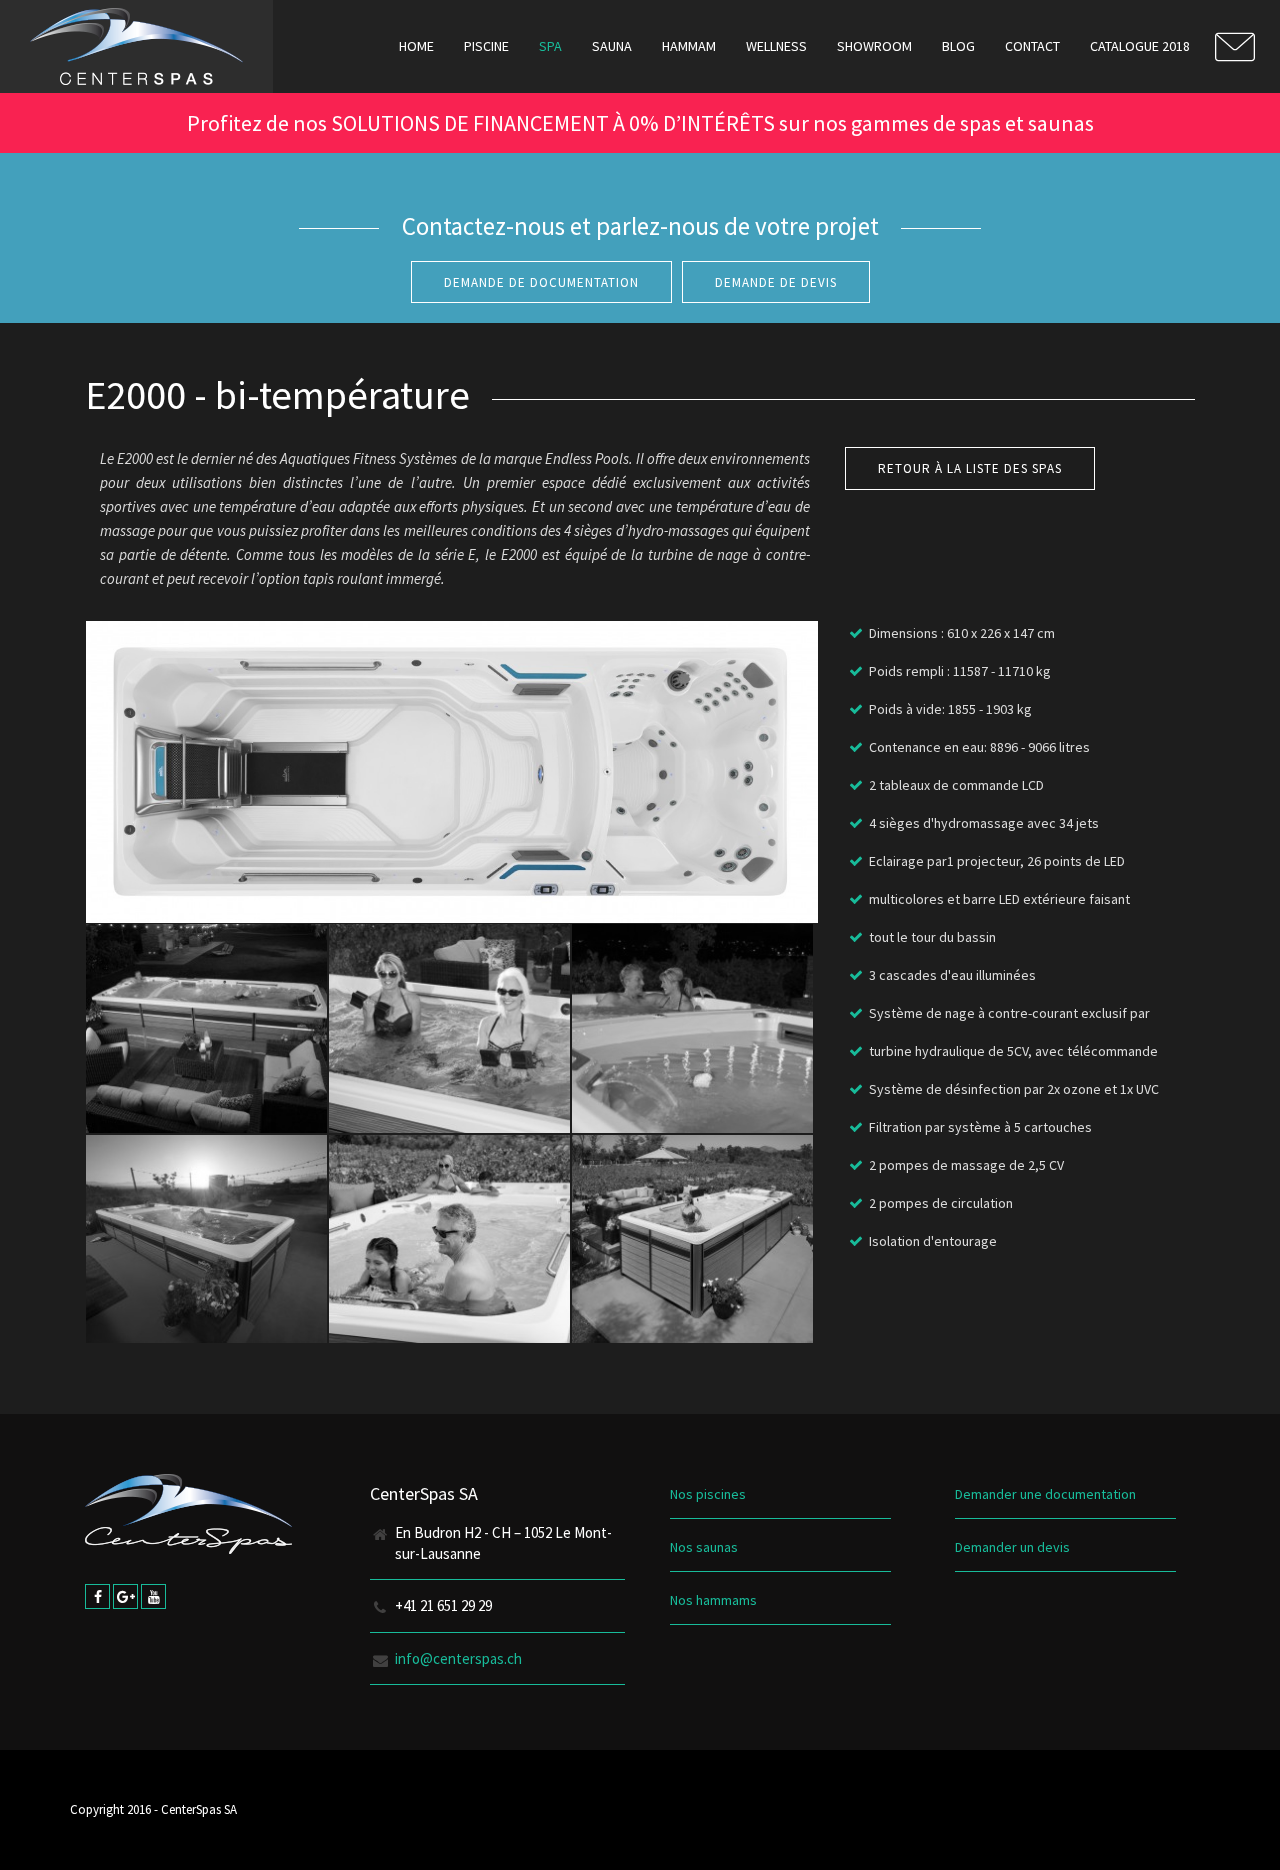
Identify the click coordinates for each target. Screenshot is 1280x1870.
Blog (958, 46)
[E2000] (206, 1028)
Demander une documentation (1045, 1494)
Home (416, 46)
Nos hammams (713, 1600)
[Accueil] (136, 46)
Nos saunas (704, 1547)
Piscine (486, 46)
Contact (1032, 46)
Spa (550, 46)
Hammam (689, 46)
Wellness (776, 46)
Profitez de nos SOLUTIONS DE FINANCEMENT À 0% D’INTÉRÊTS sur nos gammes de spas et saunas (640, 123)
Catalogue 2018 (1140, 46)
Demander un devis (1012, 1547)
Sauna (612, 46)
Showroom (874, 46)
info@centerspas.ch (458, 1658)
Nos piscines (708, 1494)
